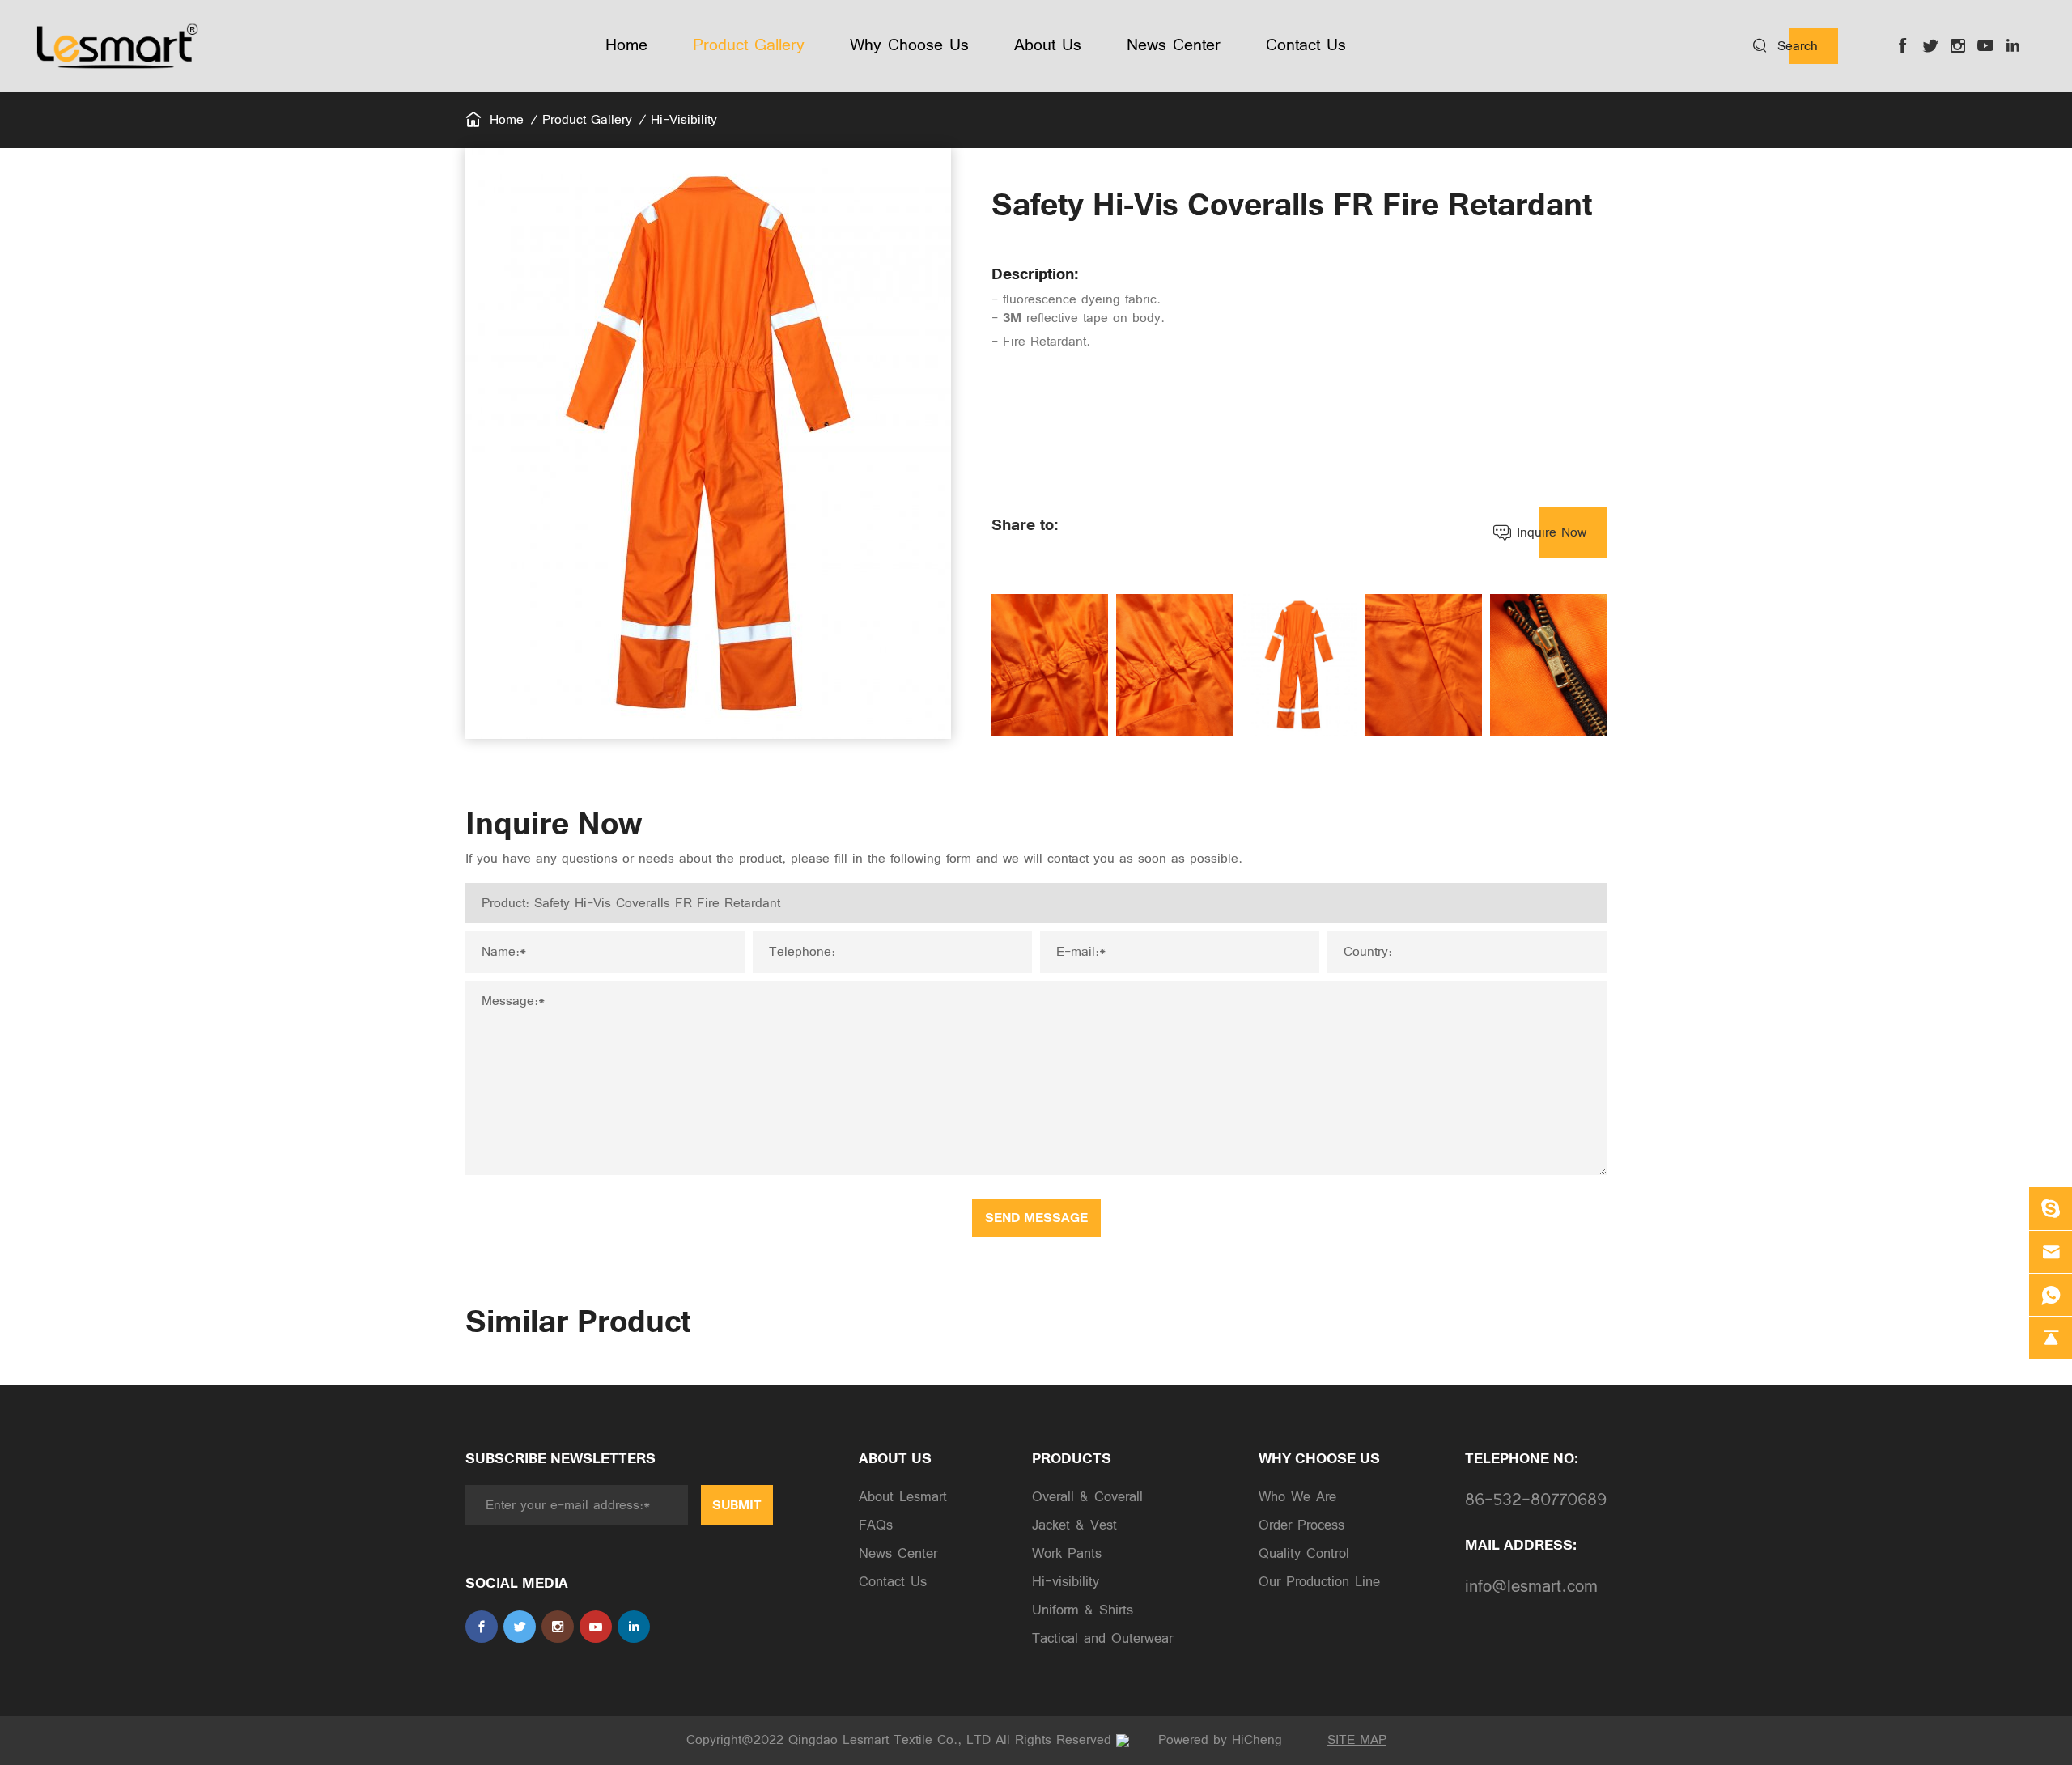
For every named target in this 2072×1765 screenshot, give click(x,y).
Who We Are (1297, 1497)
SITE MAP (1357, 1740)
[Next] (1595, 665)
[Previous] (1003, 665)
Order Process (1301, 1525)
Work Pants (1067, 1554)
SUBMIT (737, 1505)
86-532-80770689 (1536, 1500)
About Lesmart (903, 1497)
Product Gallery (587, 120)
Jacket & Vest (1074, 1525)
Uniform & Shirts (1083, 1610)
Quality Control (1304, 1554)
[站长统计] (1123, 1740)
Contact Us (893, 1582)
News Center (898, 1554)
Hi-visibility (684, 120)
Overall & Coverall (1087, 1497)
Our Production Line (1319, 1582)
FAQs (876, 1525)
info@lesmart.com (1531, 1587)
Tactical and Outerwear (1102, 1639)
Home (507, 120)
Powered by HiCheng (1220, 1740)
